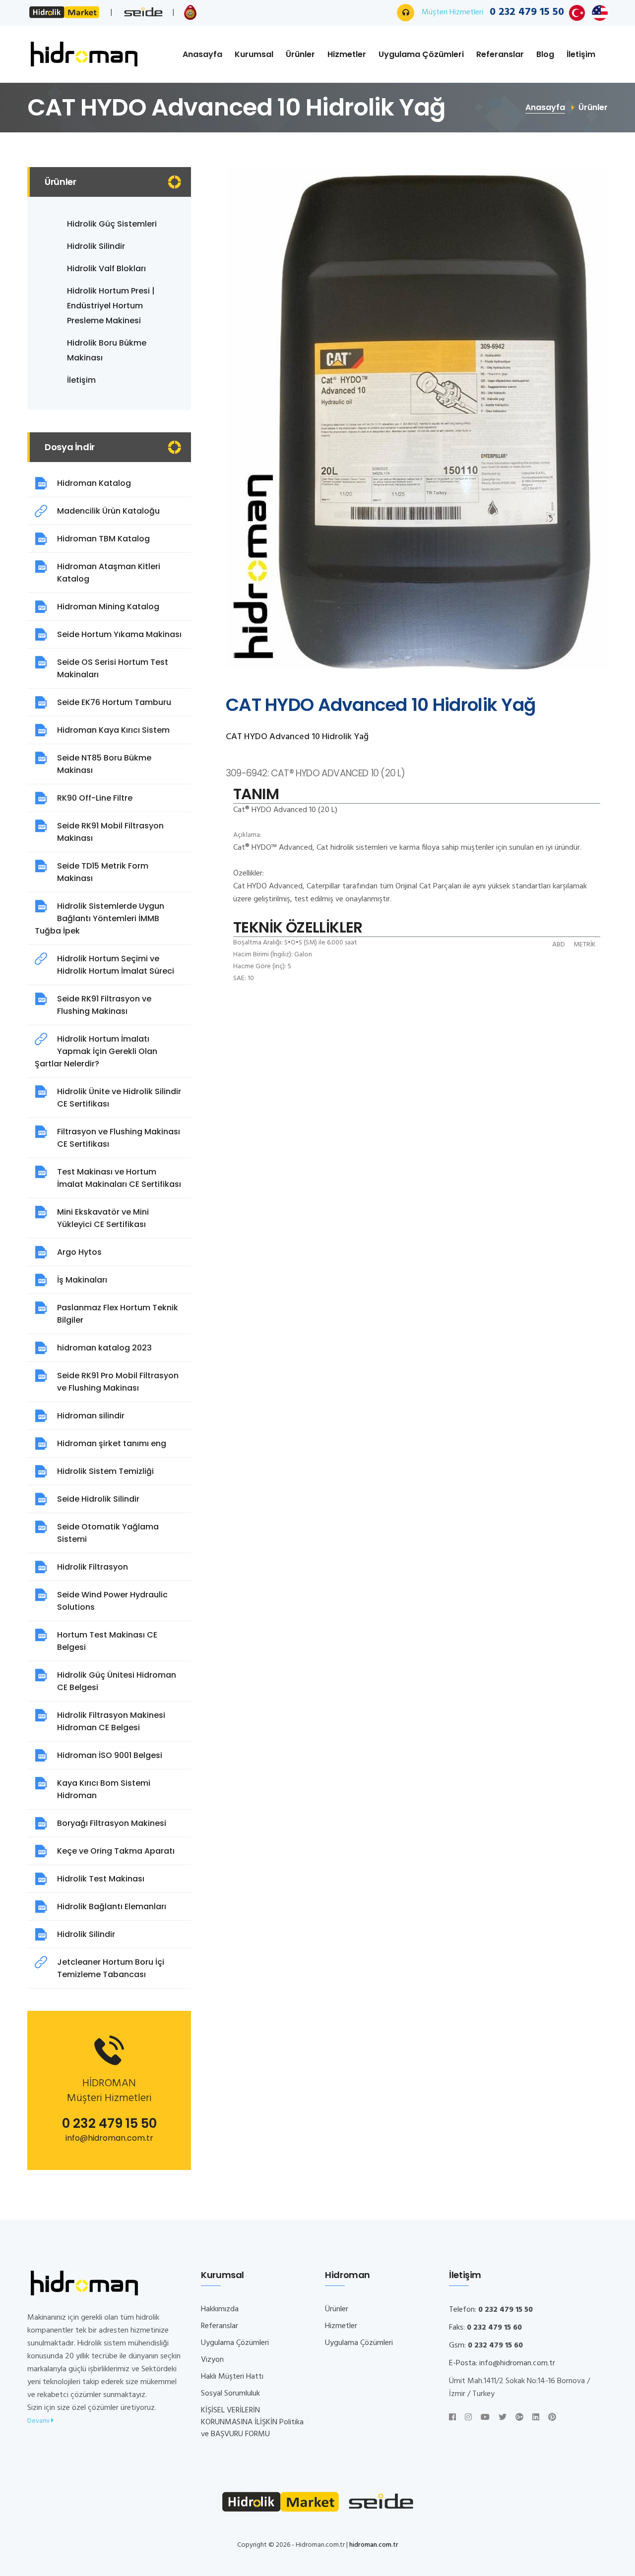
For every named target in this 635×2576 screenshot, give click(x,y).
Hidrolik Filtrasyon (93, 1567)
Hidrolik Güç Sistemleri (112, 224)
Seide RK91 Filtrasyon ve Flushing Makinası (104, 1005)
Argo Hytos (79, 1252)
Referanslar (500, 54)
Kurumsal (254, 54)
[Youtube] (485, 2418)
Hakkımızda (220, 2309)
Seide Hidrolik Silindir (98, 1499)
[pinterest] (552, 2418)
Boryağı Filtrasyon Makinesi (112, 1823)
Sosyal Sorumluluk (230, 2394)
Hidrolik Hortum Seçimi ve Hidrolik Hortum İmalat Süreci (116, 965)
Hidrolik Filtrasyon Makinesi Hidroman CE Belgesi (111, 1721)
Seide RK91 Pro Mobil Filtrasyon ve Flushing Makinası (118, 1382)
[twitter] (503, 2418)
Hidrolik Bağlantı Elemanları (112, 1906)
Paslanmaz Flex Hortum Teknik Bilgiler (118, 1314)
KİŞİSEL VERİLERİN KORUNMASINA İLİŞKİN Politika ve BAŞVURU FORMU (252, 2422)
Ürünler (300, 54)
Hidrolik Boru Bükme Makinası (107, 350)
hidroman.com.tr (374, 2545)
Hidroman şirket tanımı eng (112, 1443)
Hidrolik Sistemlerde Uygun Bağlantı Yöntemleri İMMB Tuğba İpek (99, 918)
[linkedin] (536, 2418)
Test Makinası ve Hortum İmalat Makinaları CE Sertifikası (119, 1178)
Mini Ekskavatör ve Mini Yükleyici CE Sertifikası (103, 1218)
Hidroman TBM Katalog (103, 539)
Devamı (39, 2421)
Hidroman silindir (91, 1416)
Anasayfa (202, 54)
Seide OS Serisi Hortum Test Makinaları (113, 668)
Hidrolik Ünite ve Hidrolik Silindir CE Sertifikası (119, 1098)
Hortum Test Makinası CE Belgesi (107, 1641)
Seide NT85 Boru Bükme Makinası (104, 764)
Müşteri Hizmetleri (493, 12)
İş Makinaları (82, 1280)
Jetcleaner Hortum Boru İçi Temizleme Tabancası (111, 1968)
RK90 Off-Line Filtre (95, 798)
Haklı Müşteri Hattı (232, 2377)
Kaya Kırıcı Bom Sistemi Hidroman (104, 1789)
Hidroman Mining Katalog (108, 607)
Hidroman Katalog (94, 483)
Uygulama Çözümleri (421, 54)
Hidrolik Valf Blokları (106, 268)
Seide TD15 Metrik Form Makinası (103, 872)
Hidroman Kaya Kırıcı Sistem (113, 730)
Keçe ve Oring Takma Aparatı (116, 1851)
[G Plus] (519, 2418)
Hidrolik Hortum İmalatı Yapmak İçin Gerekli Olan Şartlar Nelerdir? (96, 1051)
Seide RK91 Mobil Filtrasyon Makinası (110, 832)
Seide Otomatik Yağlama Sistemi (108, 1533)
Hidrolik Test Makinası (101, 1879)
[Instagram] (468, 2418)
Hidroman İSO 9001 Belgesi (110, 1755)
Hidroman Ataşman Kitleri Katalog (109, 573)
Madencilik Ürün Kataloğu (108, 511)
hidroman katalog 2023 (104, 1348)
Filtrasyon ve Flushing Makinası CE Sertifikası (119, 1138)
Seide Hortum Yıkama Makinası (119, 634)
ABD (559, 945)
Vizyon (212, 2360)
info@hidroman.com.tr (109, 2138)
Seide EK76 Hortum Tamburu (114, 702)
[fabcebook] (452, 2418)
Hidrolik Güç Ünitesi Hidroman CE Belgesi (117, 1681)
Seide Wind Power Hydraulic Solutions (112, 1601)
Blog (545, 54)
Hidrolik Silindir (96, 246)
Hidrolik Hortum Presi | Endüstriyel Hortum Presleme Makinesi (111, 306)
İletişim (581, 54)
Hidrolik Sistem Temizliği (105, 1471)
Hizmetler (347, 54)
